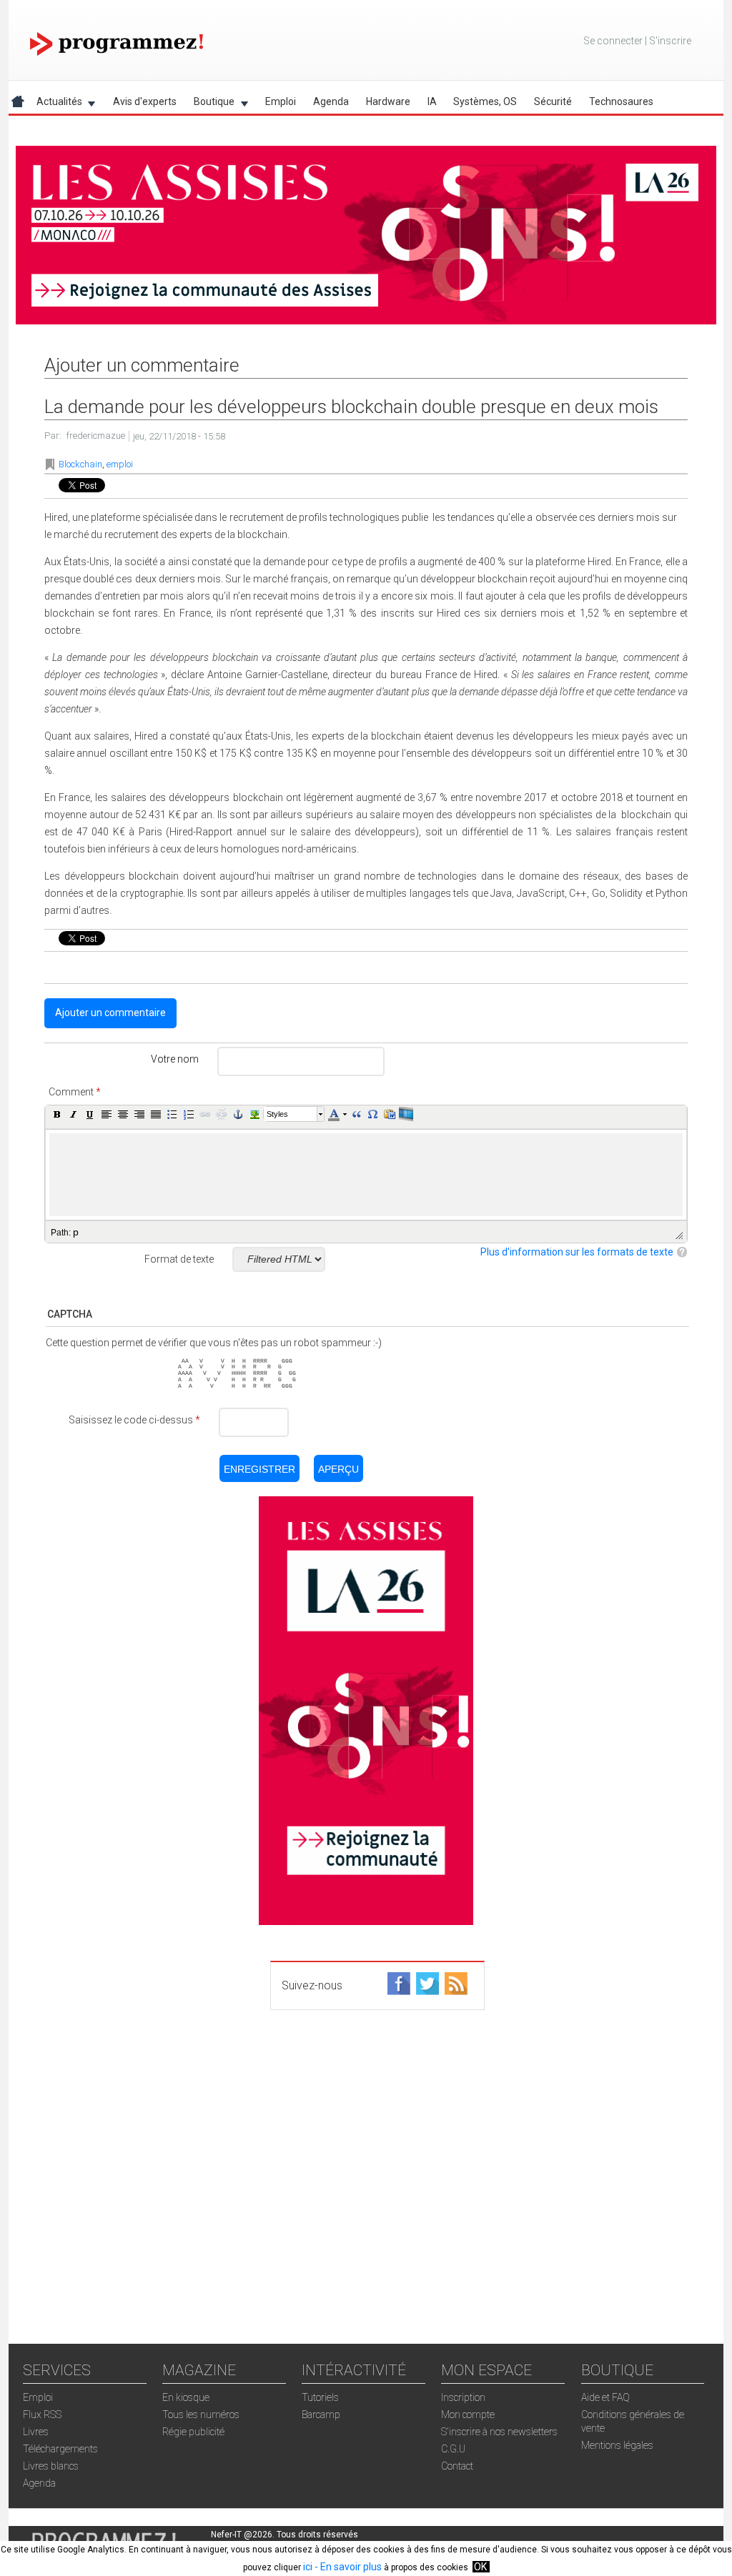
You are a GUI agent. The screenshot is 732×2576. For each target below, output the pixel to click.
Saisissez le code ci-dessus (134, 1420)
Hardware (388, 101)
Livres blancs (51, 2466)
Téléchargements (60, 2449)
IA (432, 101)
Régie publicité (193, 2432)
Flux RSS (42, 2415)
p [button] (76, 1232)
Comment (75, 1092)
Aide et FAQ (605, 2397)
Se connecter (613, 41)
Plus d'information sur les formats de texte (577, 1252)
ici (308, 2567)
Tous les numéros (201, 2415)
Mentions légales (617, 2445)
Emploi (281, 101)
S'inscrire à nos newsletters (499, 2432)
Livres (36, 2432)
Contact (457, 2466)
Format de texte (179, 1259)
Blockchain (80, 464)
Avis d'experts (145, 101)
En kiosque (186, 2397)
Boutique (210, 104)
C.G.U (453, 2449)
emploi (120, 464)
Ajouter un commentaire (110, 1013)
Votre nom (175, 1059)
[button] (57, 1114)
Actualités (55, 104)
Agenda (331, 101)
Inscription (463, 2397)
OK (480, 2567)
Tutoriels (320, 2397)
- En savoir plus (347, 2567)
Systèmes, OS (485, 101)
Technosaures (621, 101)
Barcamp (321, 2415)
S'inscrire (670, 41)
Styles (277, 1114)
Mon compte (468, 2415)
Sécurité (553, 101)
